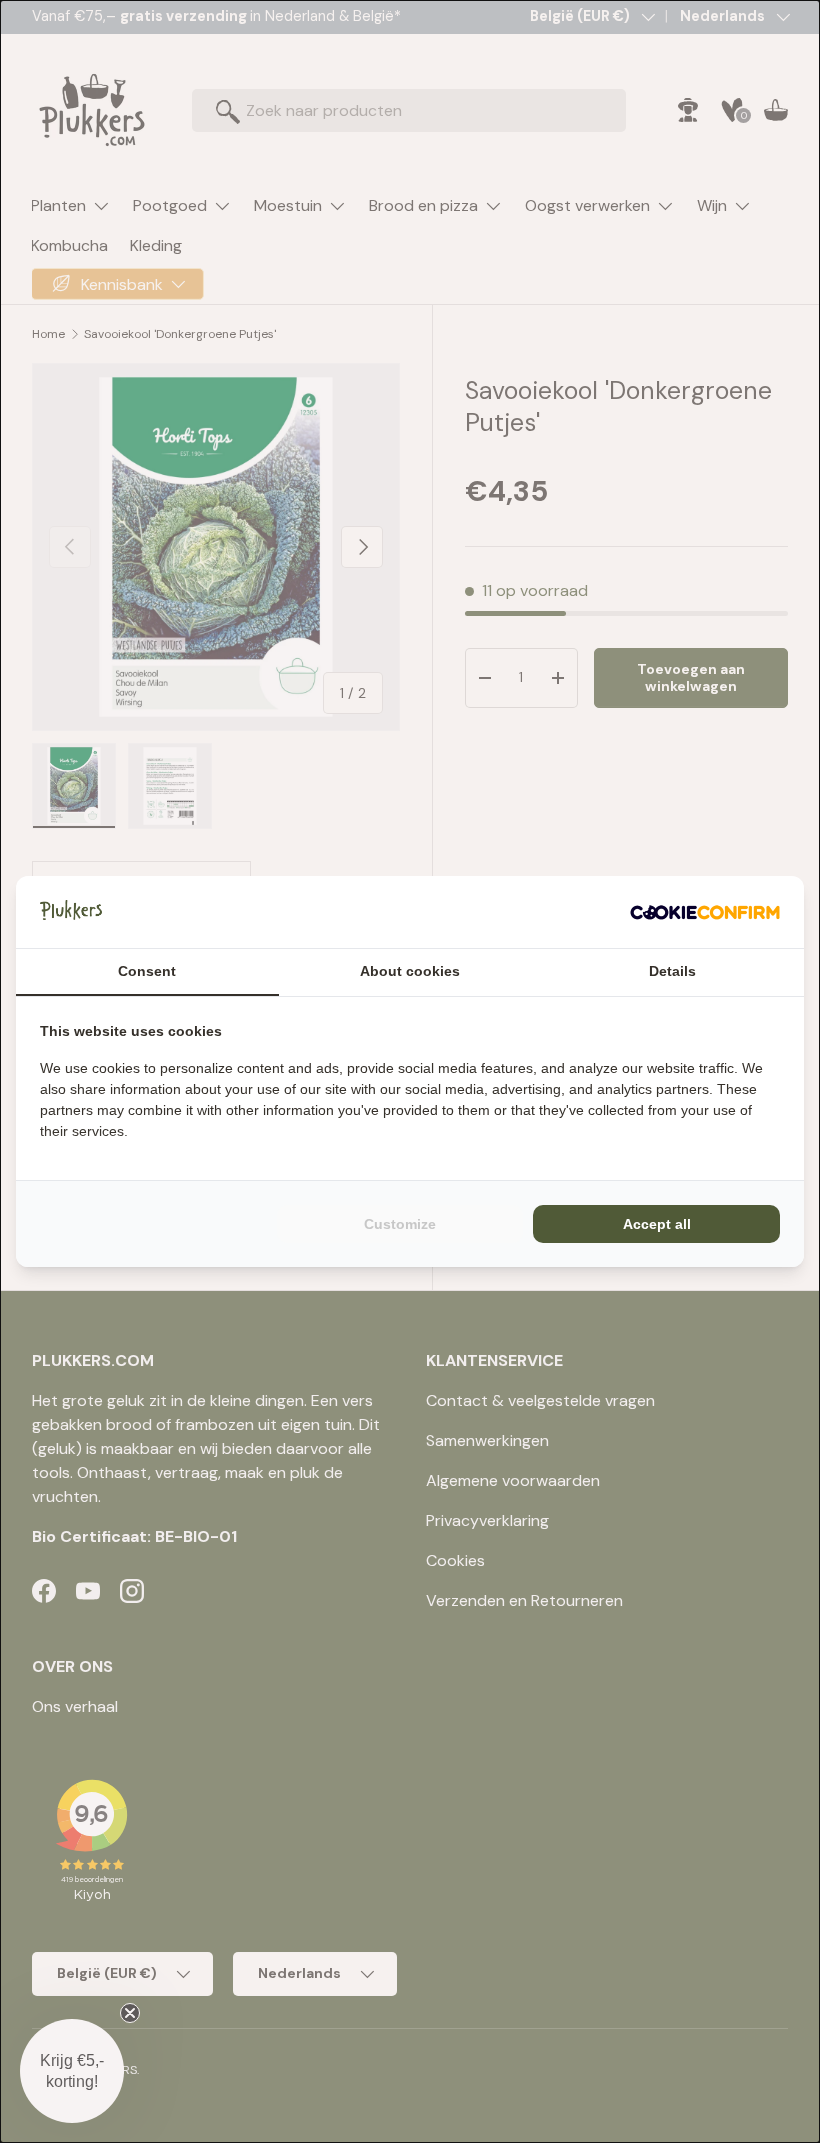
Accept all (657, 1224)
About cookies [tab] (410, 971)
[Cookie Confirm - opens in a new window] (705, 912)
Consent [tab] (147, 971)
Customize (400, 1224)
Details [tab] (672, 971)
